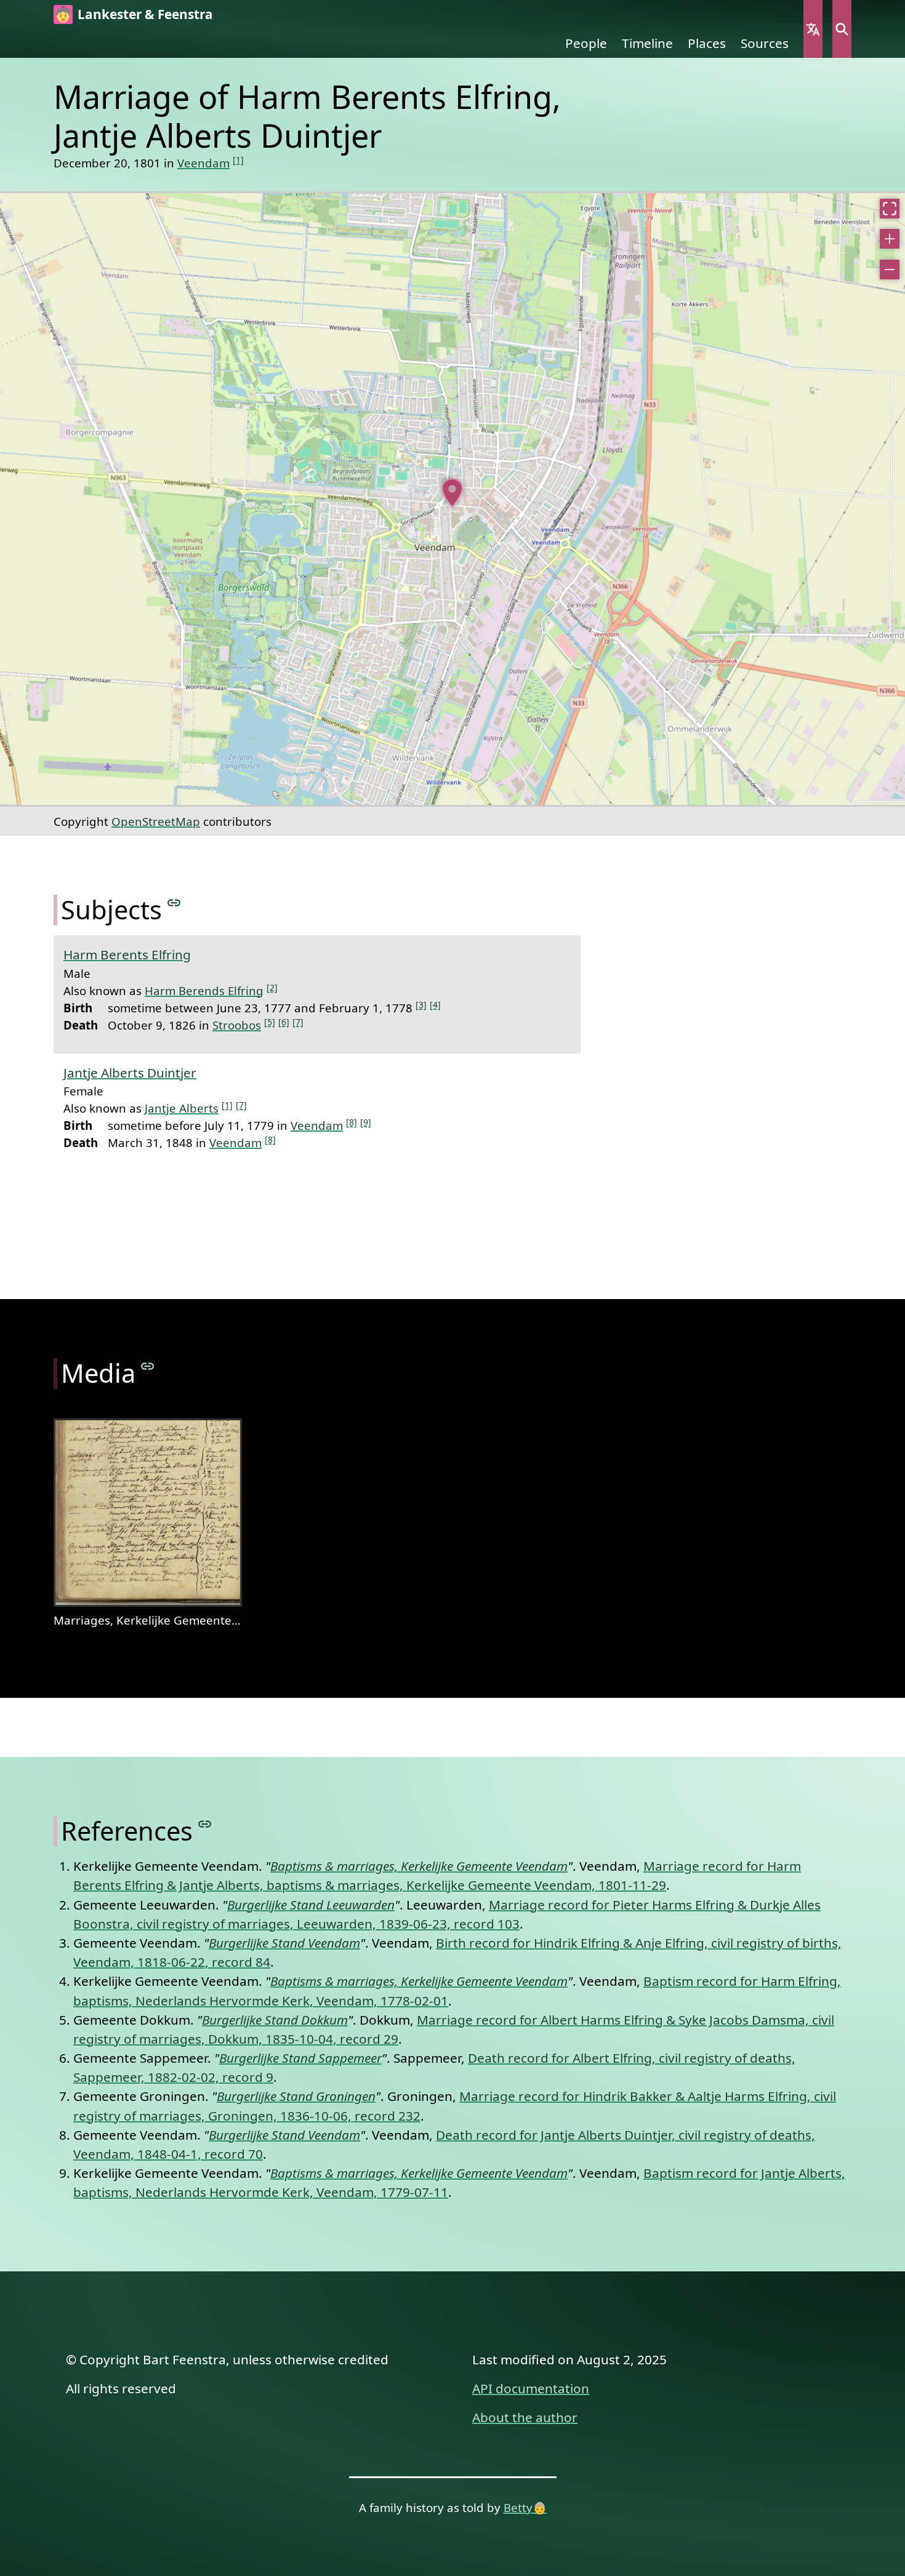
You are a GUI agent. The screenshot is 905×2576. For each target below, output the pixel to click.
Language (813, 29)
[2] (272, 987)
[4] (435, 1005)
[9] (366, 1122)
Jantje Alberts (182, 1108)
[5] (270, 1022)
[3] (421, 1005)
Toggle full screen (890, 209)
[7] (298, 1022)
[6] (284, 1022)
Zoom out (890, 270)
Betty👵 (525, 2507)
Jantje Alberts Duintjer (130, 1073)
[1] (238, 160)
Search (842, 29)
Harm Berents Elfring (127, 954)
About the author (525, 2417)
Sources (765, 43)
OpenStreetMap (156, 821)
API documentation (531, 2388)
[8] (352, 1122)
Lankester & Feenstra (145, 14)
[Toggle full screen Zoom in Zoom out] (452, 499)
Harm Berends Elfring (204, 990)
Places (707, 43)
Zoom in (890, 239)
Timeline (647, 43)
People (586, 43)
